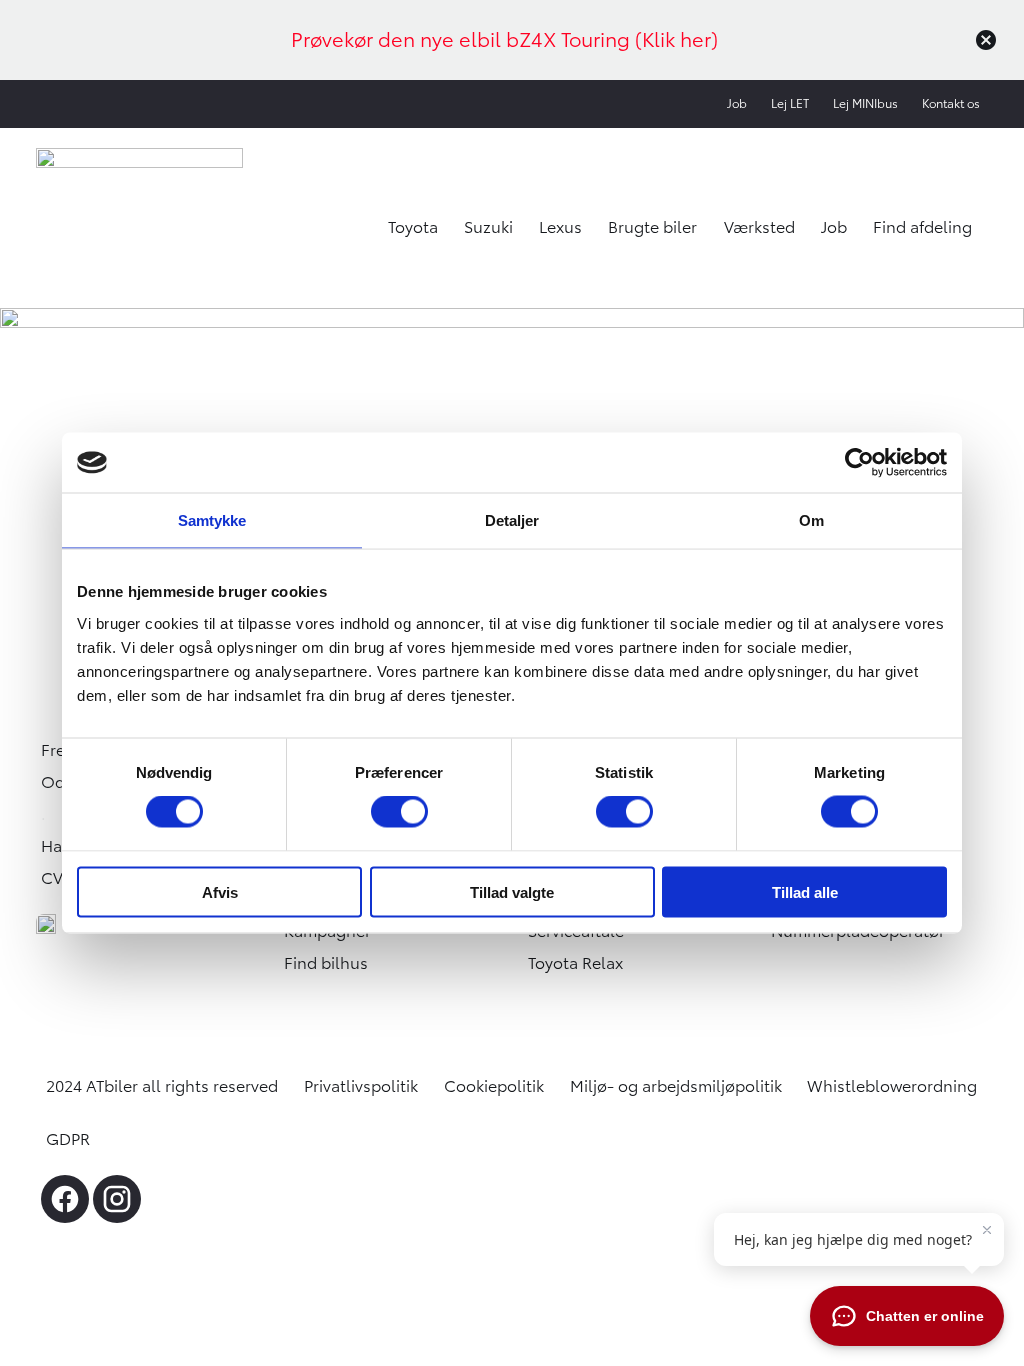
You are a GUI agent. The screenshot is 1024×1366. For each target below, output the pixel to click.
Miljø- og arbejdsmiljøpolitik (676, 1086)
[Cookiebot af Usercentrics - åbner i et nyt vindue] (859, 463)
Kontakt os (951, 103)
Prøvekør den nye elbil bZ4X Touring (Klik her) (504, 39)
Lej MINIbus (865, 103)
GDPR (68, 1139)
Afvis (220, 891)
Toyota (413, 227)
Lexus (560, 227)
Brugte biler (652, 227)
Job (737, 103)
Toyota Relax (575, 963)
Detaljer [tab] (512, 520)
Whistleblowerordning (892, 1086)
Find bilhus (326, 963)
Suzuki (488, 227)
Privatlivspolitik (361, 1086)
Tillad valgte (512, 891)
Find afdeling (922, 227)
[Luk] (986, 40)
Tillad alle (805, 891)
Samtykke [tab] (212, 520)
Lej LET (790, 103)
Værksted (759, 227)
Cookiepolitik (494, 1086)
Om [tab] (811, 520)
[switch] (399, 812)
